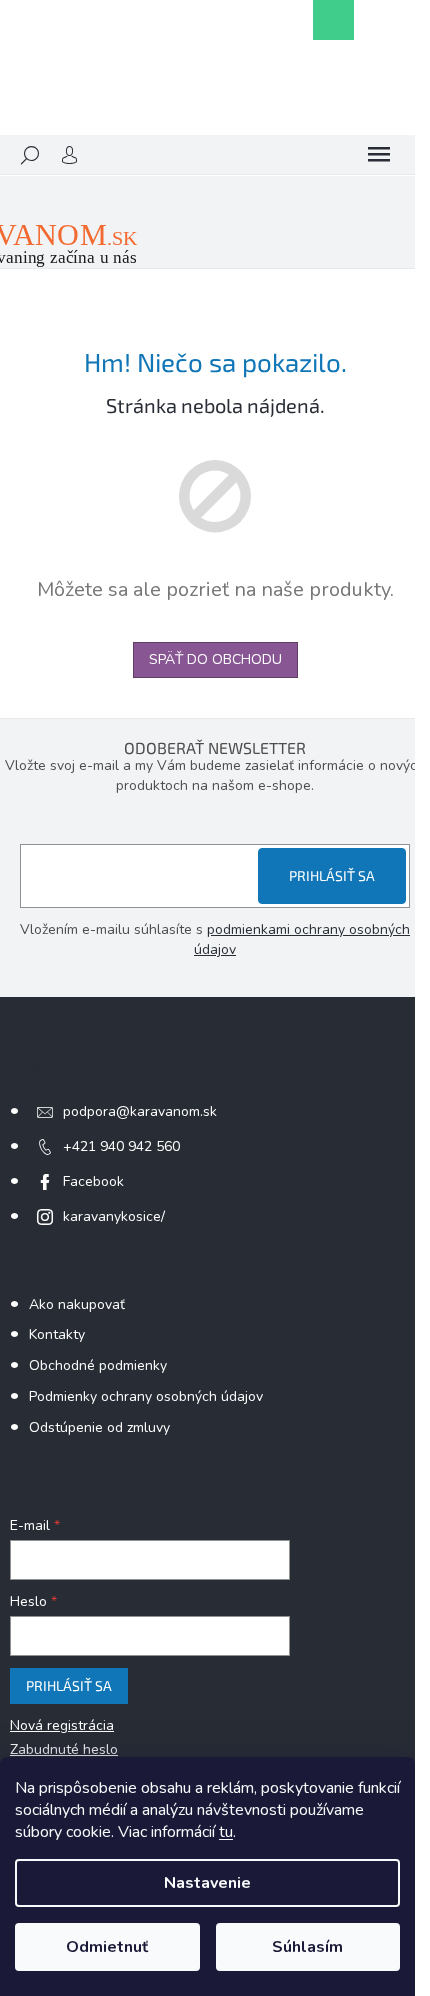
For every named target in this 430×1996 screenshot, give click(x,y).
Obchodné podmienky (98, 1365)
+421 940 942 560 (121, 1146)
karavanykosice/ (114, 1216)
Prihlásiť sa (332, 875)
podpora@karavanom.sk (140, 1111)
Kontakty (57, 1334)
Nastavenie (207, 1883)
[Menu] (379, 155)
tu (226, 1832)
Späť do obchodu (215, 659)
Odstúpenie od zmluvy (99, 1427)
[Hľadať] (30, 155)
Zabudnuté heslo (64, 1749)
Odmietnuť (107, 1947)
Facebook (93, 1181)
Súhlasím (307, 1947)
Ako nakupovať (77, 1304)
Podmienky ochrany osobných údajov (146, 1396)
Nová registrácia (62, 1725)
